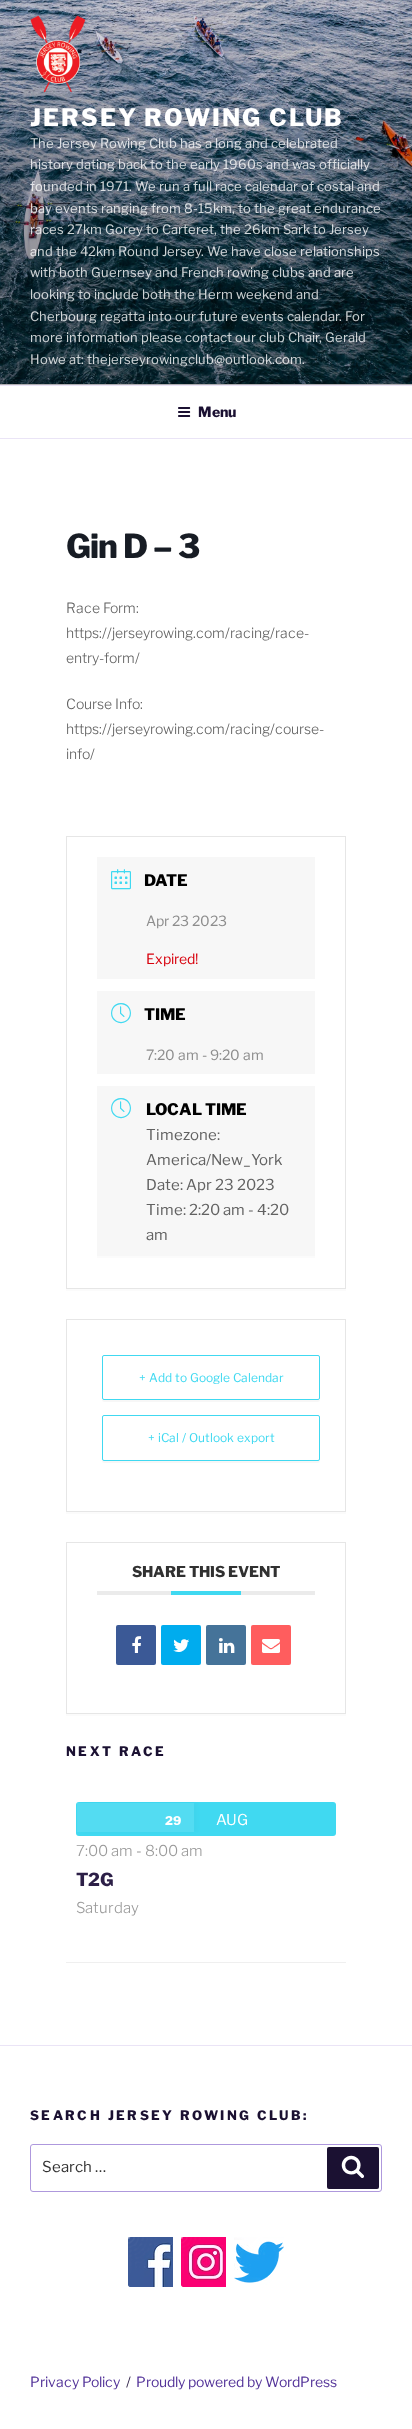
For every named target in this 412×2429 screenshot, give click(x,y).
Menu (217, 411)
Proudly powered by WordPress (236, 2381)
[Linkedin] (226, 1645)
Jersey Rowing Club (187, 117)
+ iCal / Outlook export (211, 1437)
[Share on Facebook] (136, 1645)
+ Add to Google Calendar (211, 1377)
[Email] (271, 1645)
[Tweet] (181, 1645)
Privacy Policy (75, 2381)
